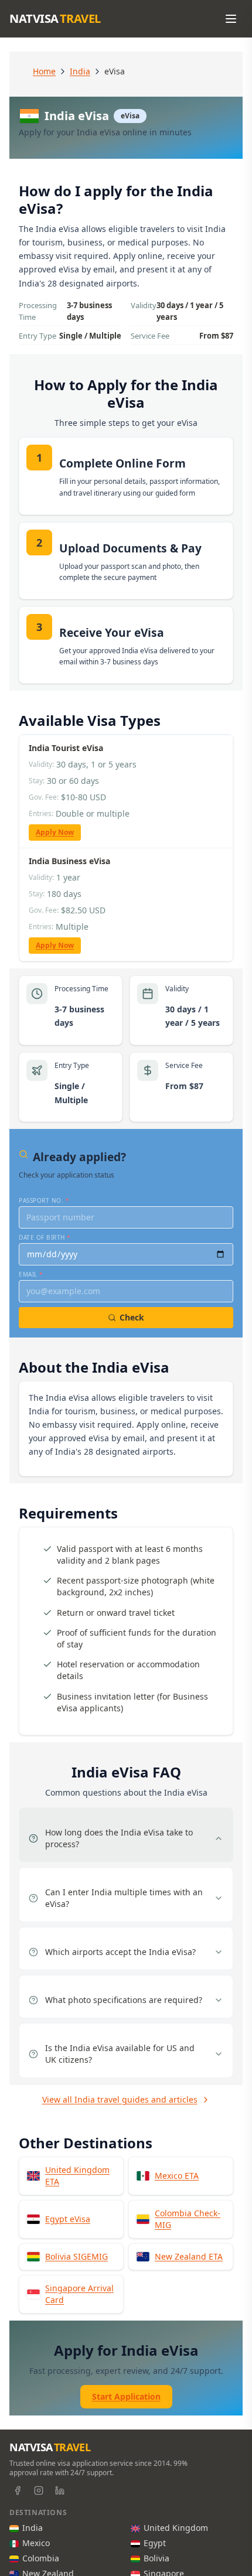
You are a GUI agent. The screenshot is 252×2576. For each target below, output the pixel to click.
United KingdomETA (77, 2176)
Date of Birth (45, 1237)
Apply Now (55, 832)
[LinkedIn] (60, 2490)
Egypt (155, 2543)
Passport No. (44, 1200)
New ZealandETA (189, 2256)
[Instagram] (39, 2490)
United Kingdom (176, 2528)
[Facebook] (18, 2490)
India (80, 71)
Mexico (36, 2543)
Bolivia (156, 2558)
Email (31, 1274)
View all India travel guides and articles (120, 2099)
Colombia (41, 2558)
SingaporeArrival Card (79, 2294)
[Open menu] (231, 19)
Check (132, 1317)
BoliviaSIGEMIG (76, 2256)
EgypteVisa (68, 2219)
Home (44, 71)
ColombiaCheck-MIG (188, 2219)
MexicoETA (177, 2176)
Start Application (126, 2396)
